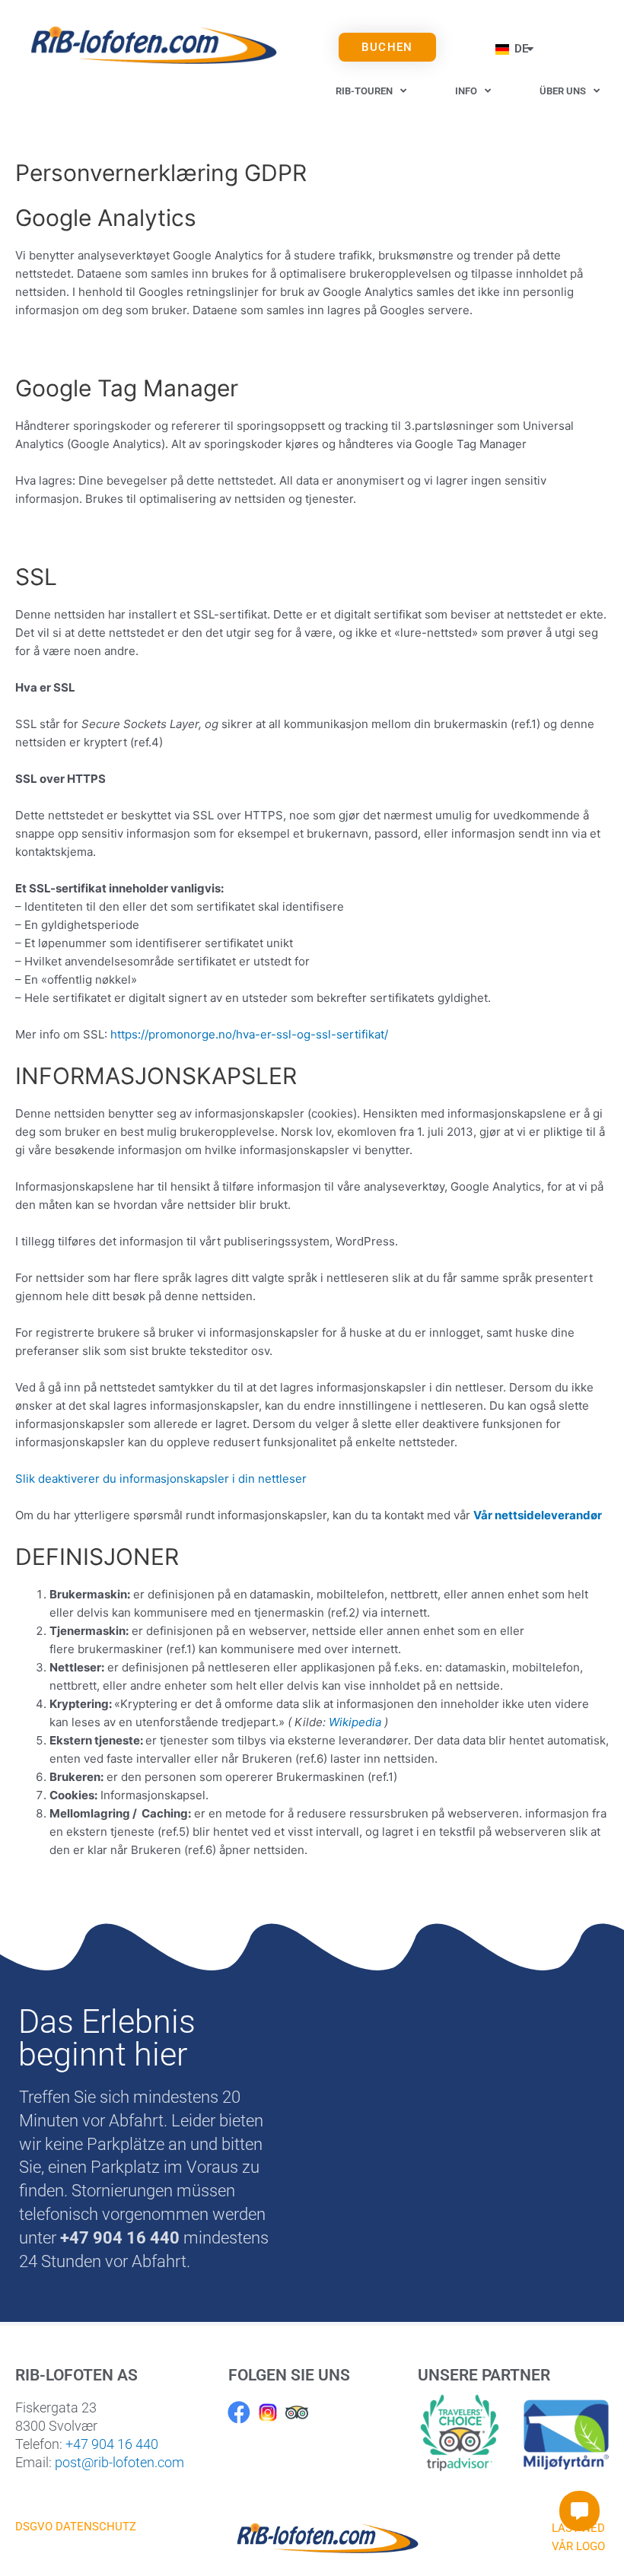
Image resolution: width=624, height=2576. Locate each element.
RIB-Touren (364, 91)
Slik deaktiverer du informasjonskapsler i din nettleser (161, 1479)
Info (466, 91)
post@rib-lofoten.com (119, 2462)
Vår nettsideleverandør (538, 1515)
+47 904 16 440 (112, 2444)
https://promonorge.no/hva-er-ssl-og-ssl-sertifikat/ (251, 1034)
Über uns (563, 91)
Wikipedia (355, 1722)
